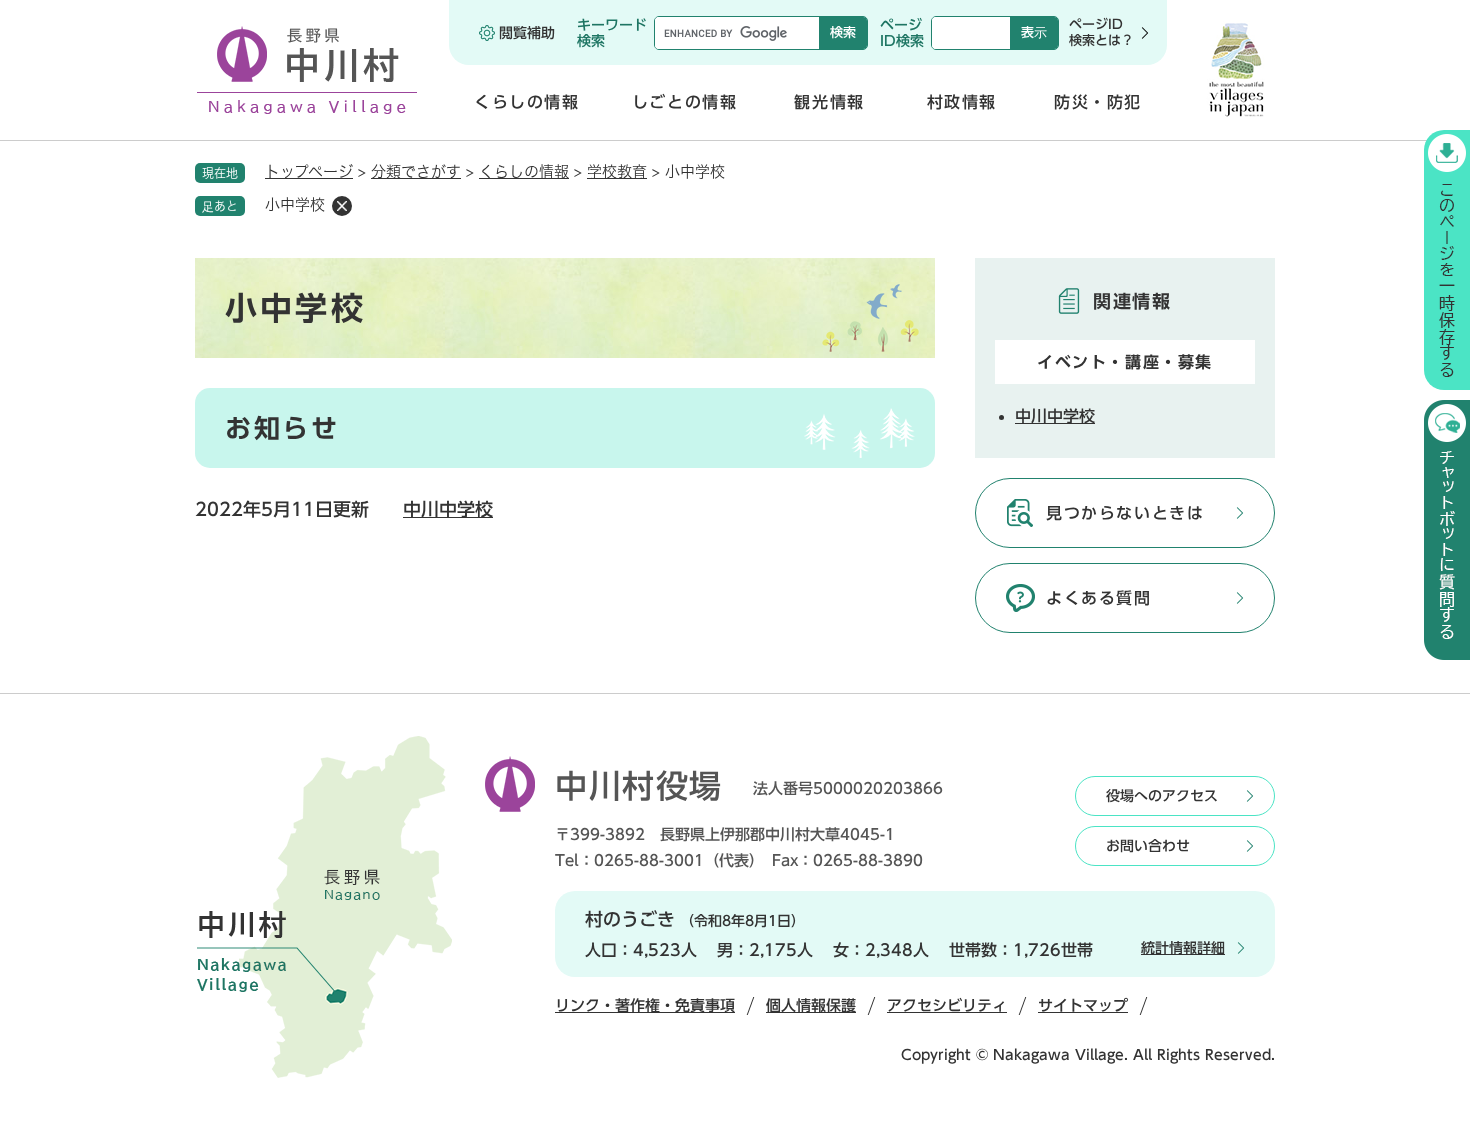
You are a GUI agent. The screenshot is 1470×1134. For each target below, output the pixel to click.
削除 (342, 206)
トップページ (309, 171)
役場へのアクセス (1162, 796)
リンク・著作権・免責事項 (645, 1005)
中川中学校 (448, 509)
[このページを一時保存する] (1447, 260)
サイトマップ (1083, 1005)
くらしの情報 (524, 171)
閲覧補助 (527, 33)
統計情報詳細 (1183, 948)
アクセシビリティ (947, 1005)
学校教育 (617, 171)
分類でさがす (416, 171)
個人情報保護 (811, 1005)
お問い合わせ (1148, 846)
